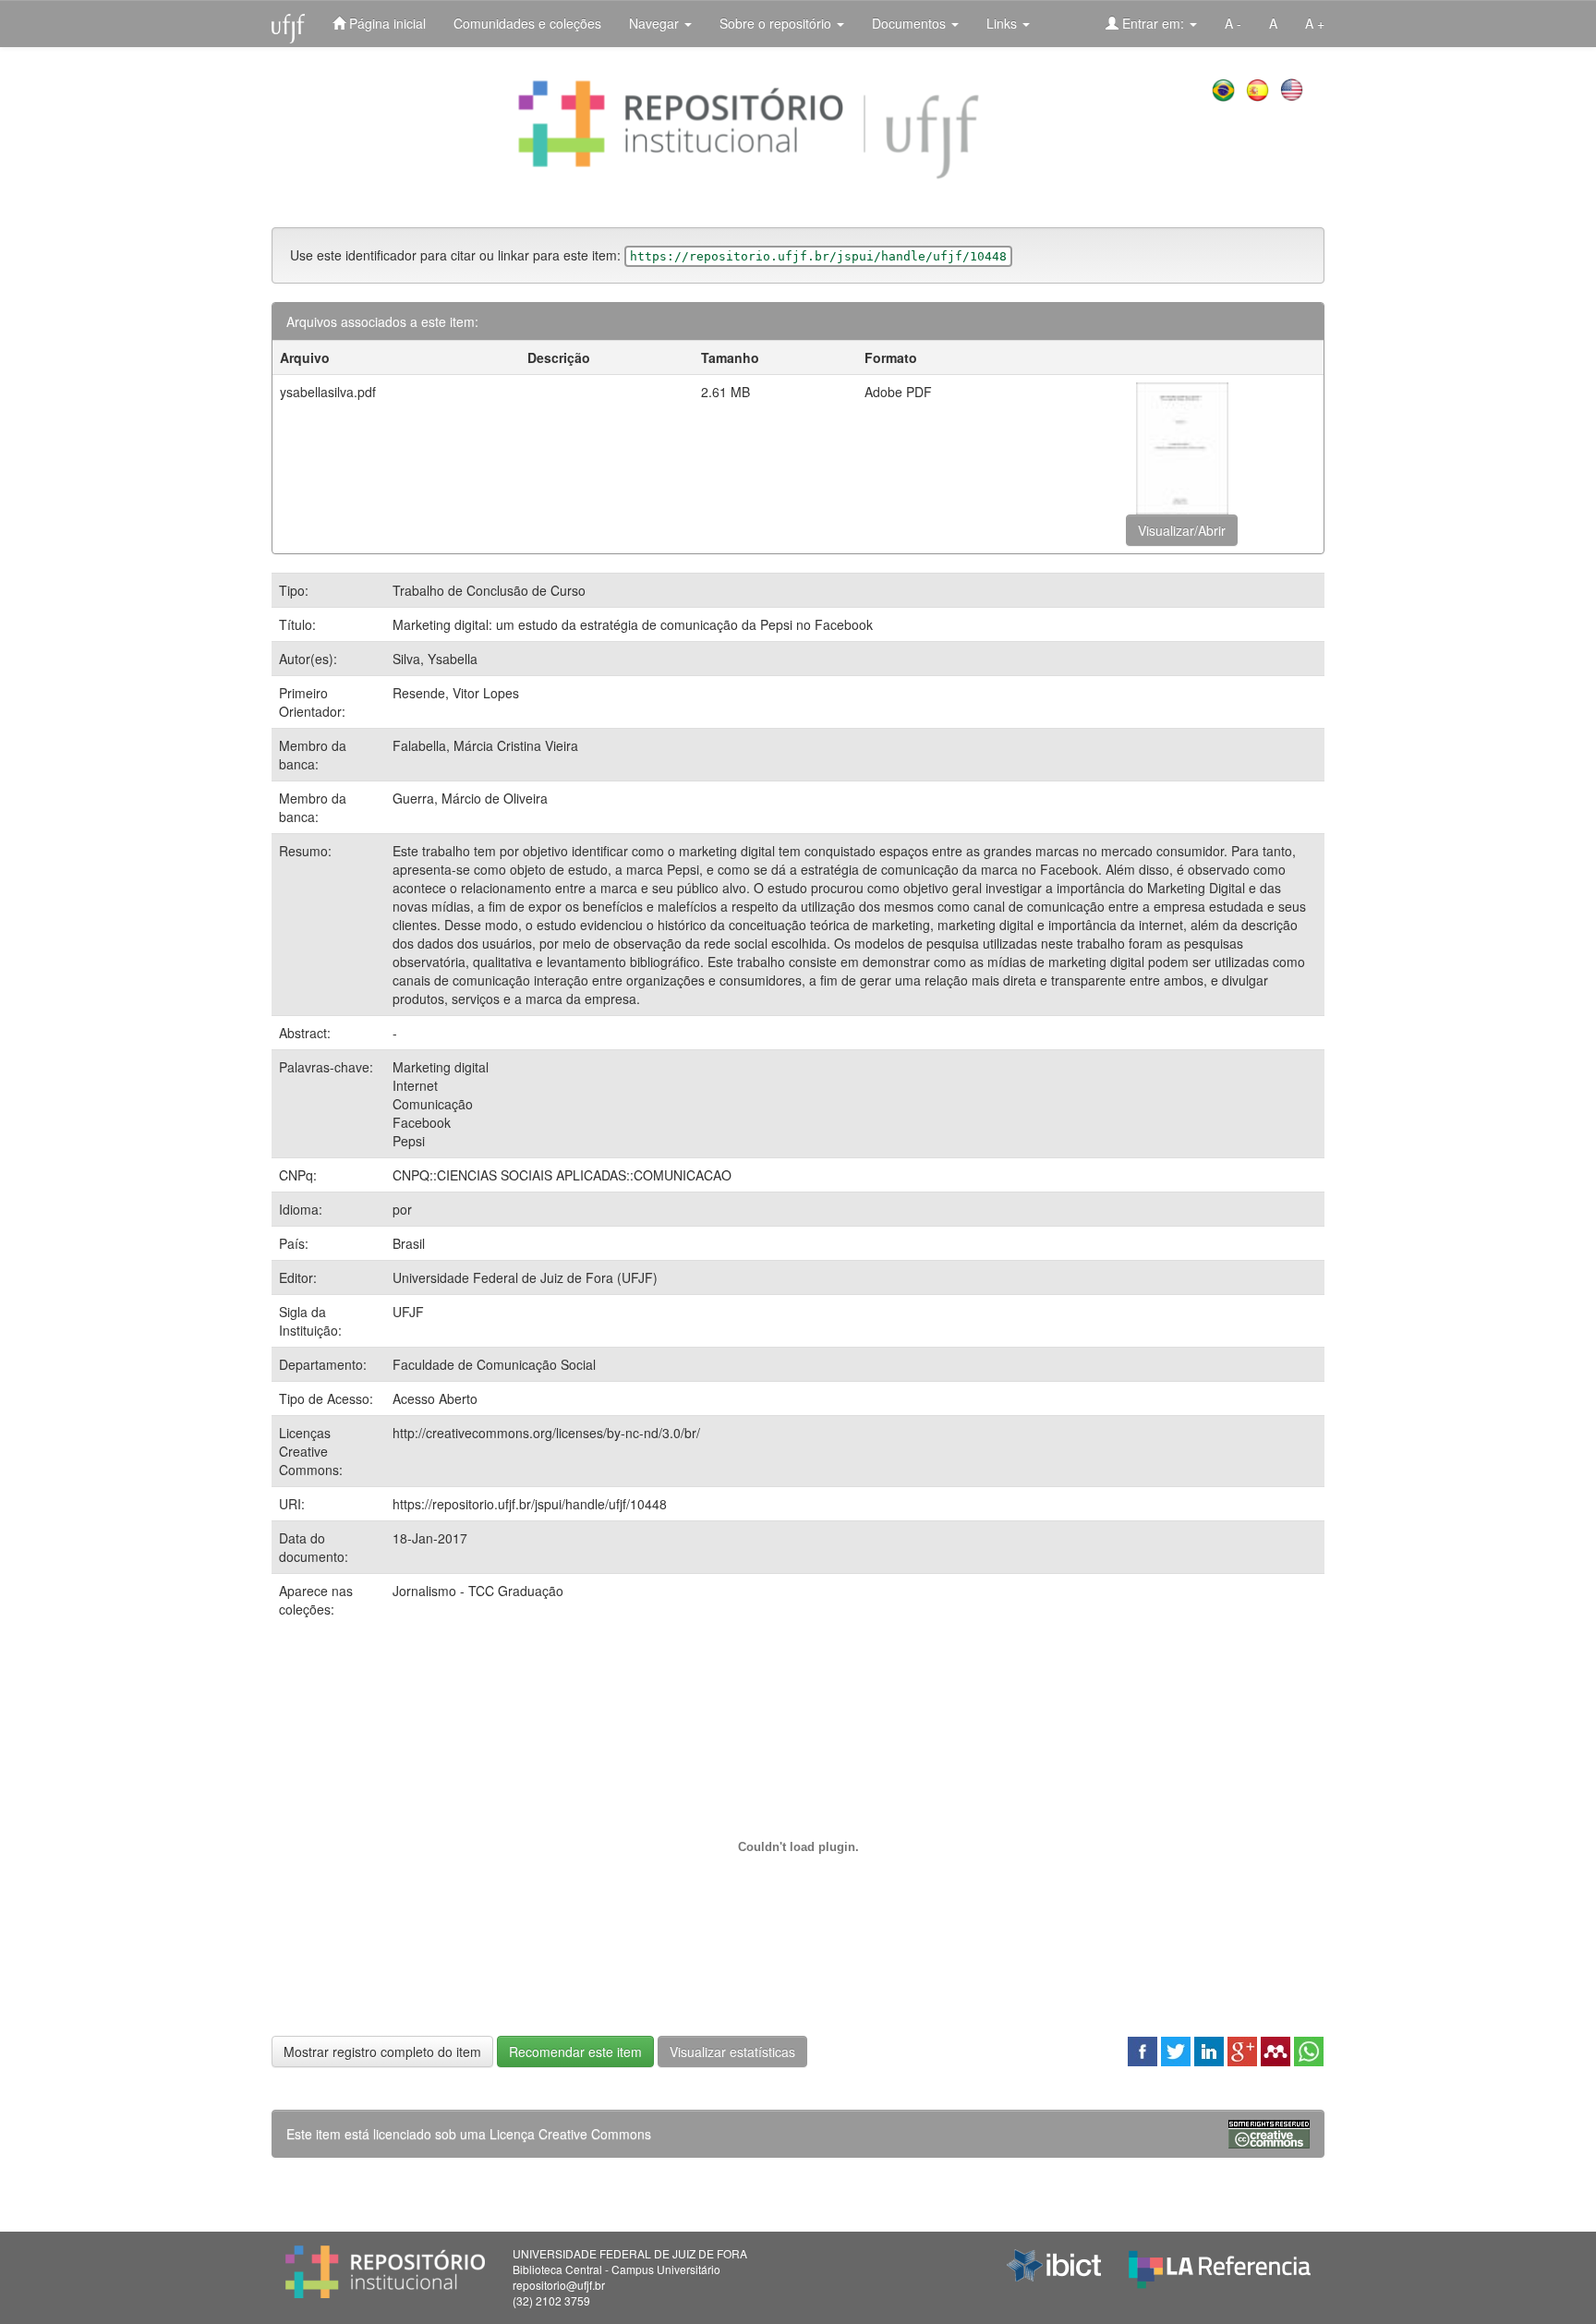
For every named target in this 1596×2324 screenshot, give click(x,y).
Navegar (656, 23)
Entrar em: (1153, 23)
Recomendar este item (575, 2052)
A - (1233, 23)
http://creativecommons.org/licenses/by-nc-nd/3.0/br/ (546, 1433)
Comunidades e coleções (527, 23)
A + (1315, 23)
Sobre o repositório (777, 23)
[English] (1294, 88)
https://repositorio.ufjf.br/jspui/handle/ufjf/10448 (530, 1504)
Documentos (911, 23)
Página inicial (386, 23)
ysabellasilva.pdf (328, 392)
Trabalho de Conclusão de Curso (489, 590)
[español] (1259, 88)
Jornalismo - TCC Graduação (478, 1591)
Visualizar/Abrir (1182, 530)
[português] (1225, 88)
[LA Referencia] (1220, 2265)
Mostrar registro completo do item (382, 2052)
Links (1004, 23)
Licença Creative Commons (570, 2134)
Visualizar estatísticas (732, 2052)
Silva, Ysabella (435, 659)
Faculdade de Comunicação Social (494, 1364)
